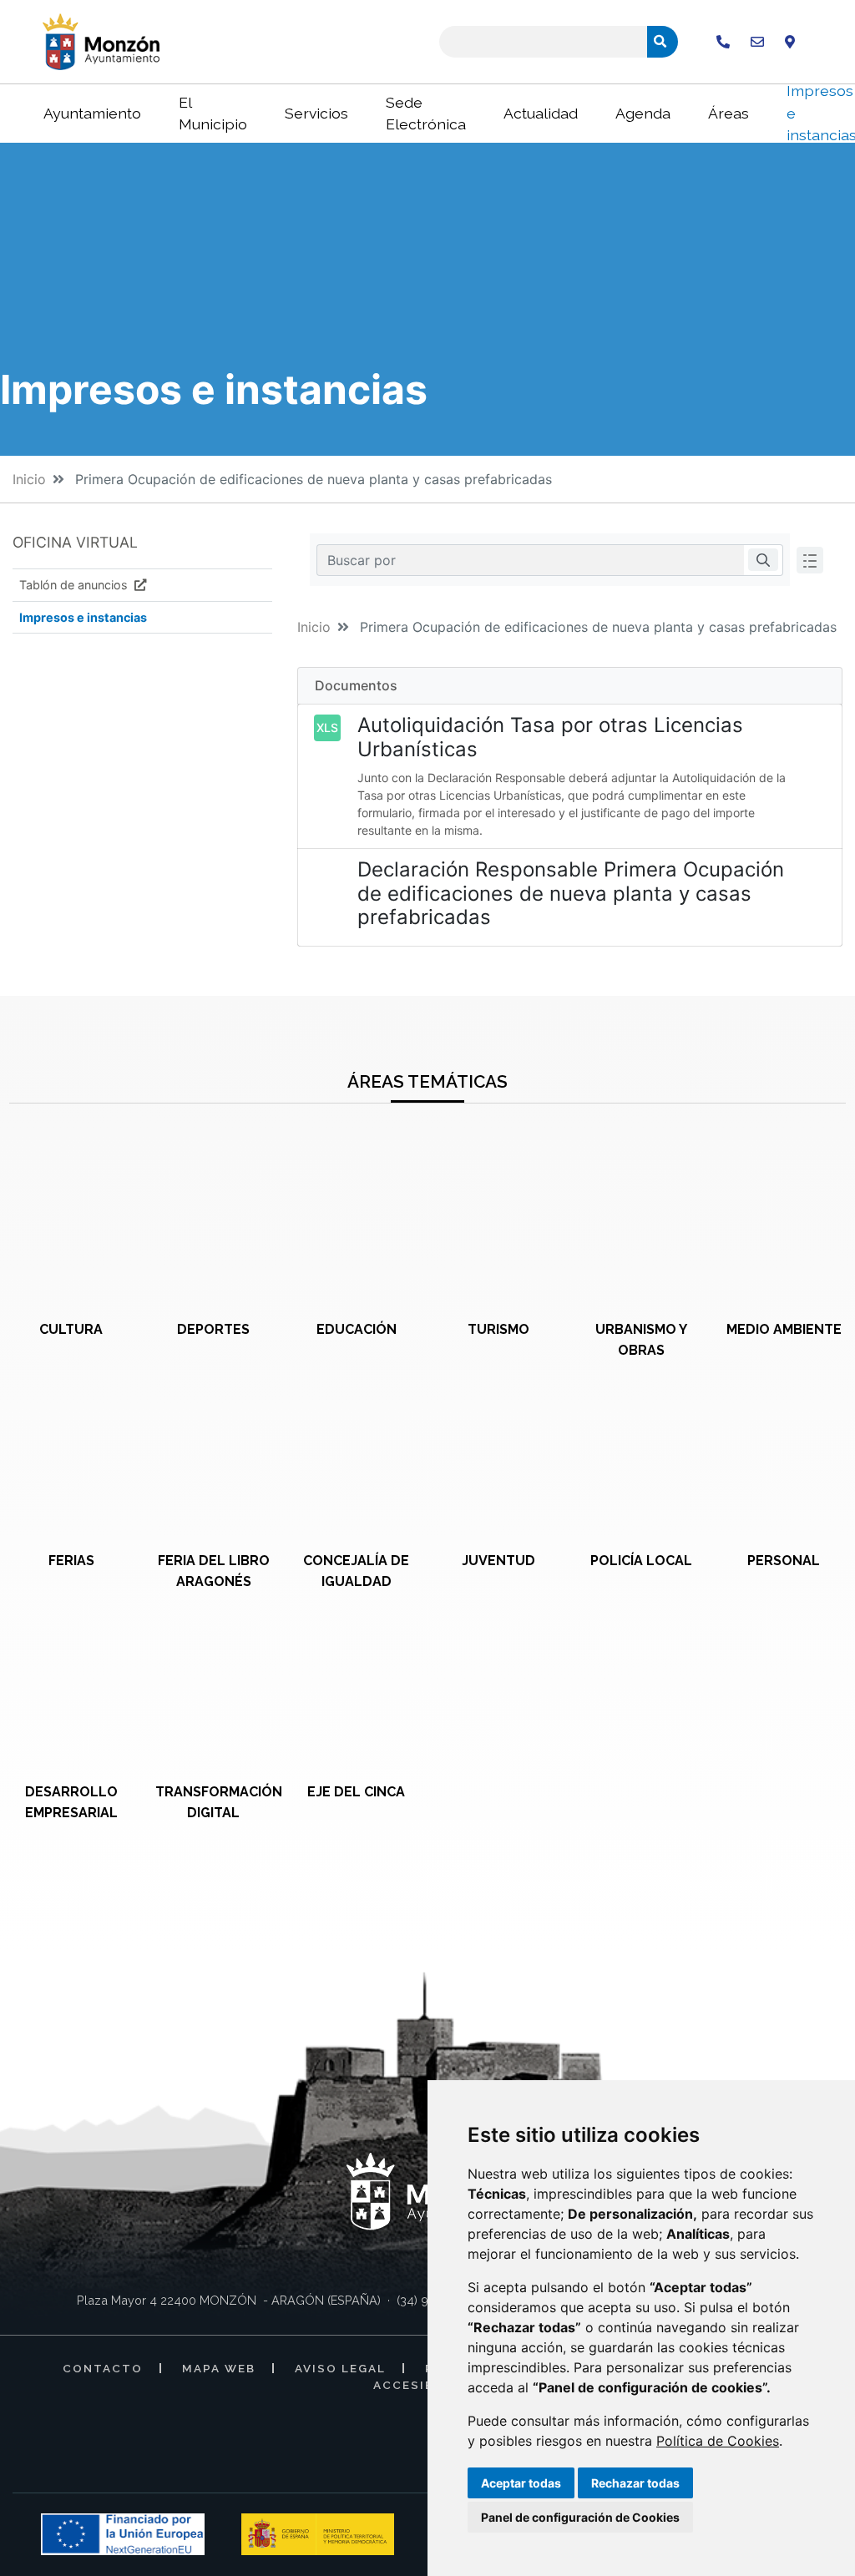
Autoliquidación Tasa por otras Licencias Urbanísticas (550, 737)
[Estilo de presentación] (810, 560)
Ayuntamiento (92, 113)
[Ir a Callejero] (790, 42)
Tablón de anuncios (75, 585)
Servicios (316, 113)
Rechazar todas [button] (635, 2483)
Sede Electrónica (426, 113)
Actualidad (541, 113)
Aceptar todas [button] (521, 2483)
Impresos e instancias (83, 617)
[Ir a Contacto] (757, 42)
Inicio (29, 479)
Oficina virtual (75, 542)
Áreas (729, 113)
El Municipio (213, 113)
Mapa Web (219, 2368)
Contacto (103, 2368)
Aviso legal (340, 2368)
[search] (763, 560)
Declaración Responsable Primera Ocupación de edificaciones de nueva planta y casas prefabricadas (571, 894)
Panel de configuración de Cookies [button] (580, 2517)
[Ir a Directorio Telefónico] (723, 42)
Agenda (643, 113)
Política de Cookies (718, 2441)
